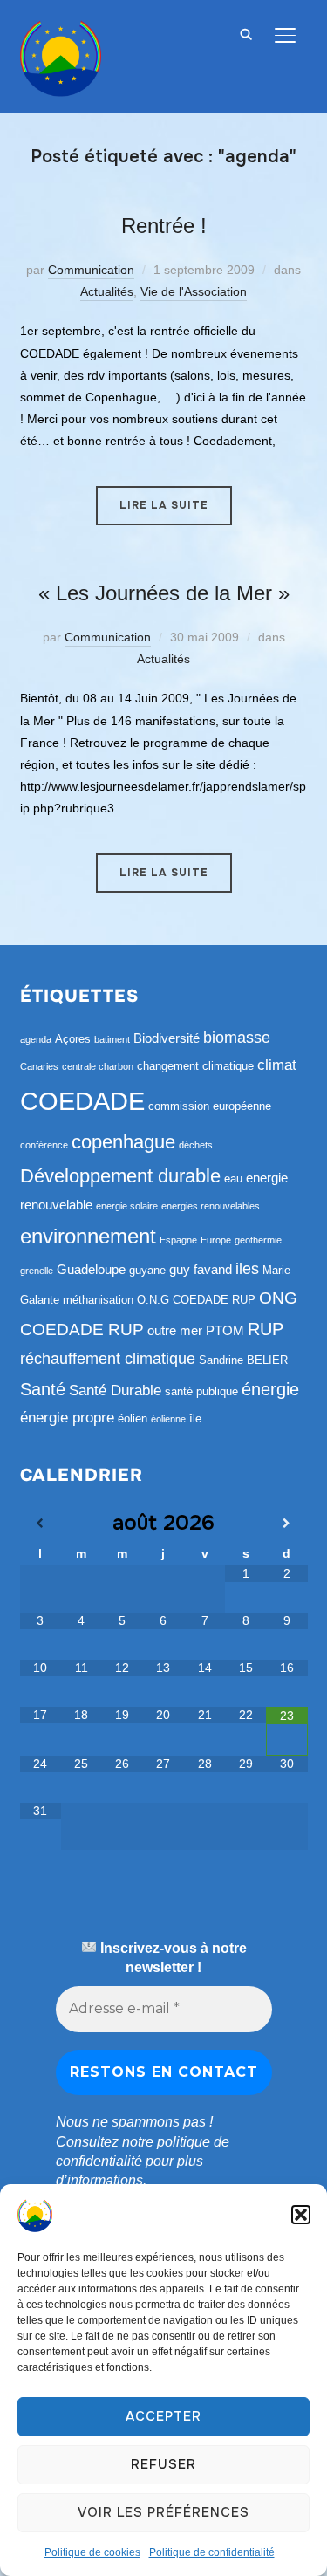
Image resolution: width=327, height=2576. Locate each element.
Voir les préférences (163, 2512)
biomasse (237, 1038)
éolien (133, 1418)
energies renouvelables (211, 1206)
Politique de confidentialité (212, 2552)
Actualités (107, 291)
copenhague (123, 1142)
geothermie (258, 1240)
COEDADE (82, 1101)
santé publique (201, 1391)
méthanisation (98, 1300)
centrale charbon (98, 1066)
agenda (36, 1039)
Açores (73, 1039)
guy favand (201, 1269)
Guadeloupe (91, 1269)
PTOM (225, 1330)
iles (247, 1269)
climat (277, 1065)
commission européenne (210, 1106)
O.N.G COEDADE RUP (196, 1300)
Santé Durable (115, 1391)
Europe (216, 1240)
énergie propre (67, 1418)
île (195, 1418)
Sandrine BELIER (243, 1360)
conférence (44, 1145)
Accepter (163, 2416)
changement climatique (195, 1066)
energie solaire (127, 1206)
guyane (147, 1270)
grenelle (37, 1271)
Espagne (178, 1240)
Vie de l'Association (194, 291)
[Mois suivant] (286, 1524)
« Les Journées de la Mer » (164, 593)
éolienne (168, 1419)
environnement (88, 1236)
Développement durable (120, 1176)
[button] (301, 2215)
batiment (112, 1039)
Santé (43, 1389)
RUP (266, 1329)
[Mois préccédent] (41, 1524)
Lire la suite (164, 505)
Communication (91, 270)
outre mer (175, 1330)
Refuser (163, 2464)
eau (233, 1178)
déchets (196, 1145)
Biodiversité (167, 1038)
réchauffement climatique (108, 1359)
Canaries (39, 1066)
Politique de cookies (92, 2552)
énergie (270, 1389)
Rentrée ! (164, 226)
